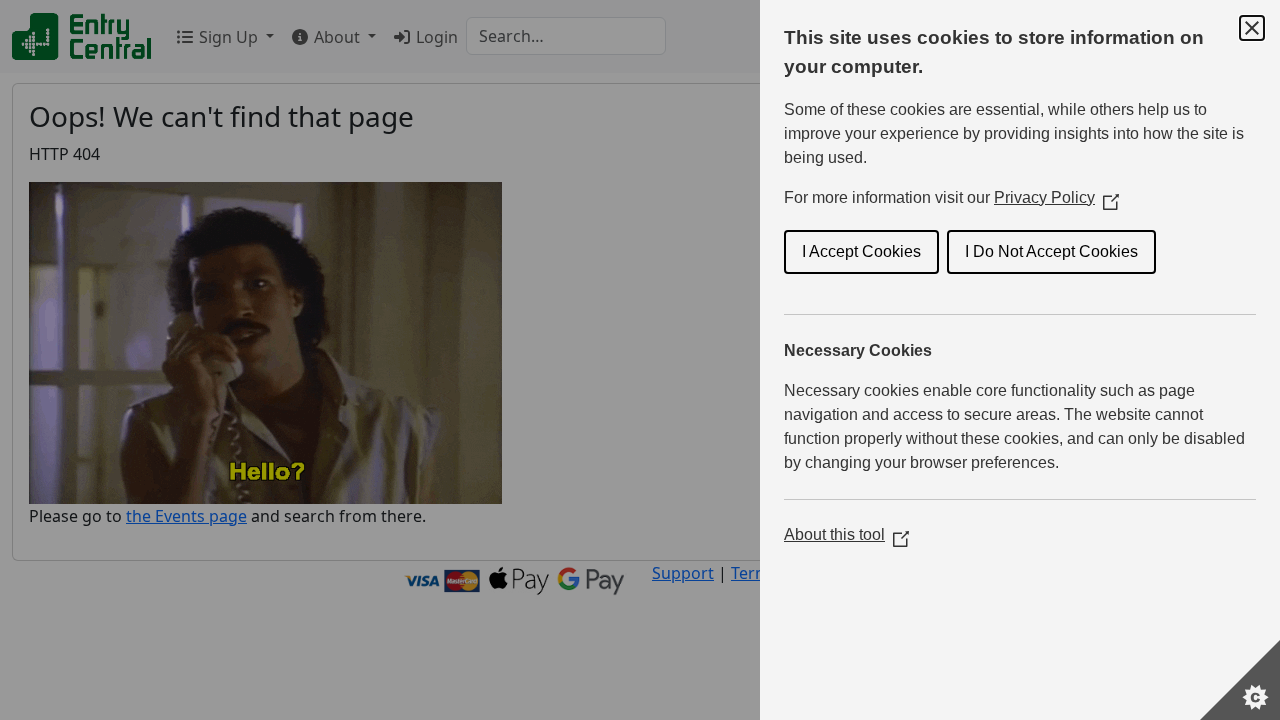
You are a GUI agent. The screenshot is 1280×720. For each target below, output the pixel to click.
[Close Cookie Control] (1252, 28)
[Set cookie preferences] (1240, 680)
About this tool (846, 534)
